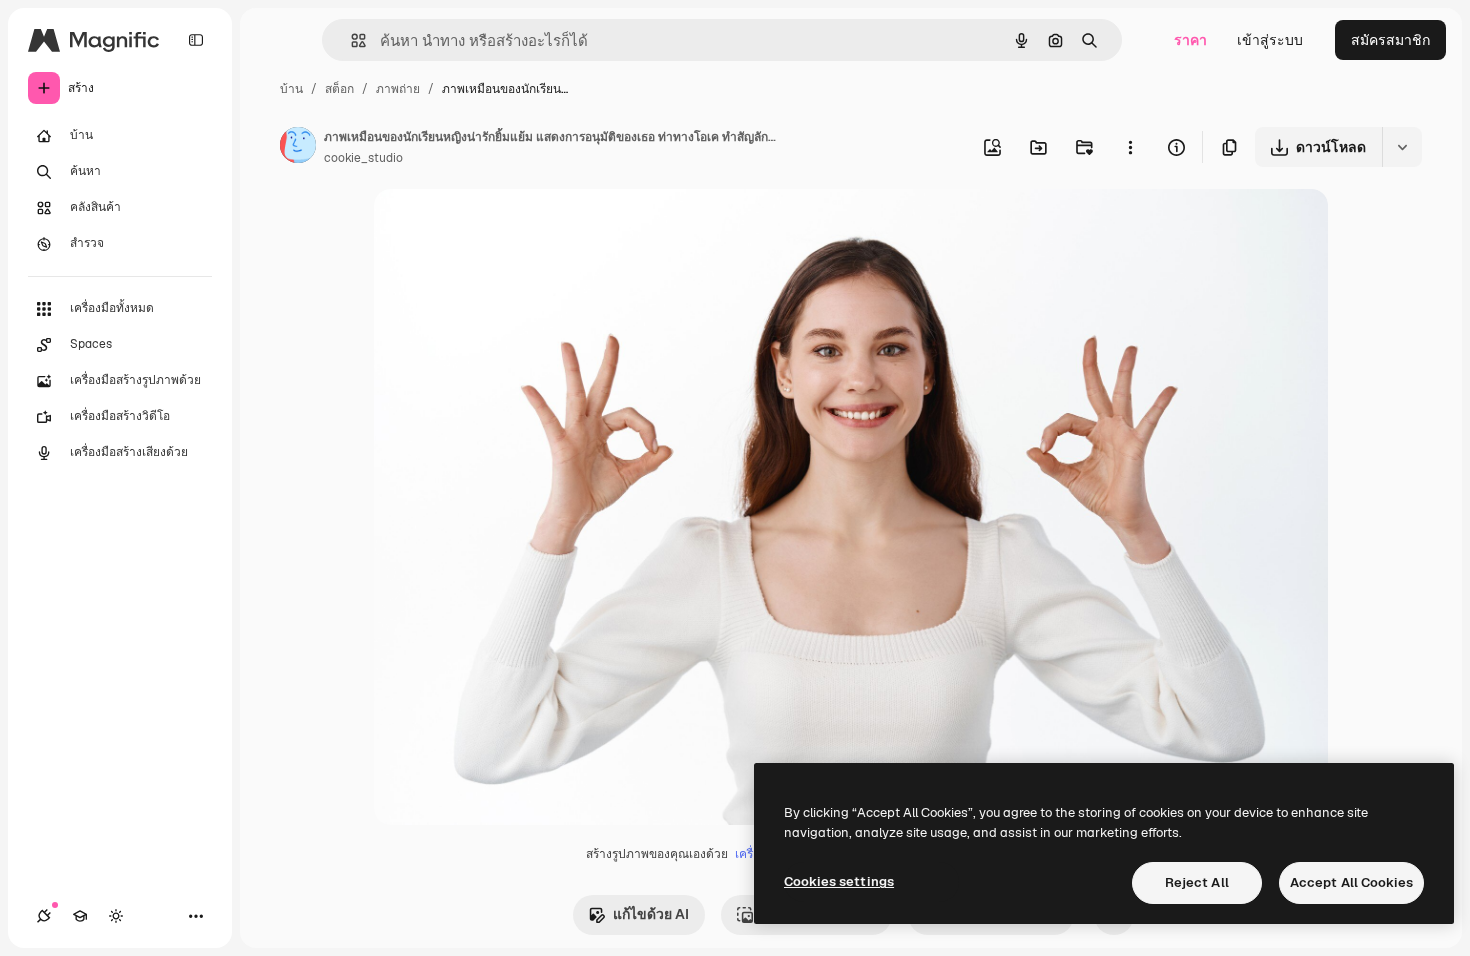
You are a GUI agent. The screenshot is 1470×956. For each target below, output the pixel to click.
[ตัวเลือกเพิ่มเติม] (1130, 147)
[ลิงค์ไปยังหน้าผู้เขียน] (298, 148)
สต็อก (339, 89)
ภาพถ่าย (398, 89)
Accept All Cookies (1351, 882)
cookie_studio (363, 158)
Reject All (1197, 882)
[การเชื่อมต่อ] (44, 916)
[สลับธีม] (116, 916)
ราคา (1190, 40)
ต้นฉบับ (499, 227)
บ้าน (291, 89)
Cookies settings (839, 881)
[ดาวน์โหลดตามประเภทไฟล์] (1402, 147)
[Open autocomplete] (350, 40)
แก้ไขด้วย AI (651, 914)
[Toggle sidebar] (196, 40)
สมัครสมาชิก (1390, 40)
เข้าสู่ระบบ (1270, 40)
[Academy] (80, 916)
